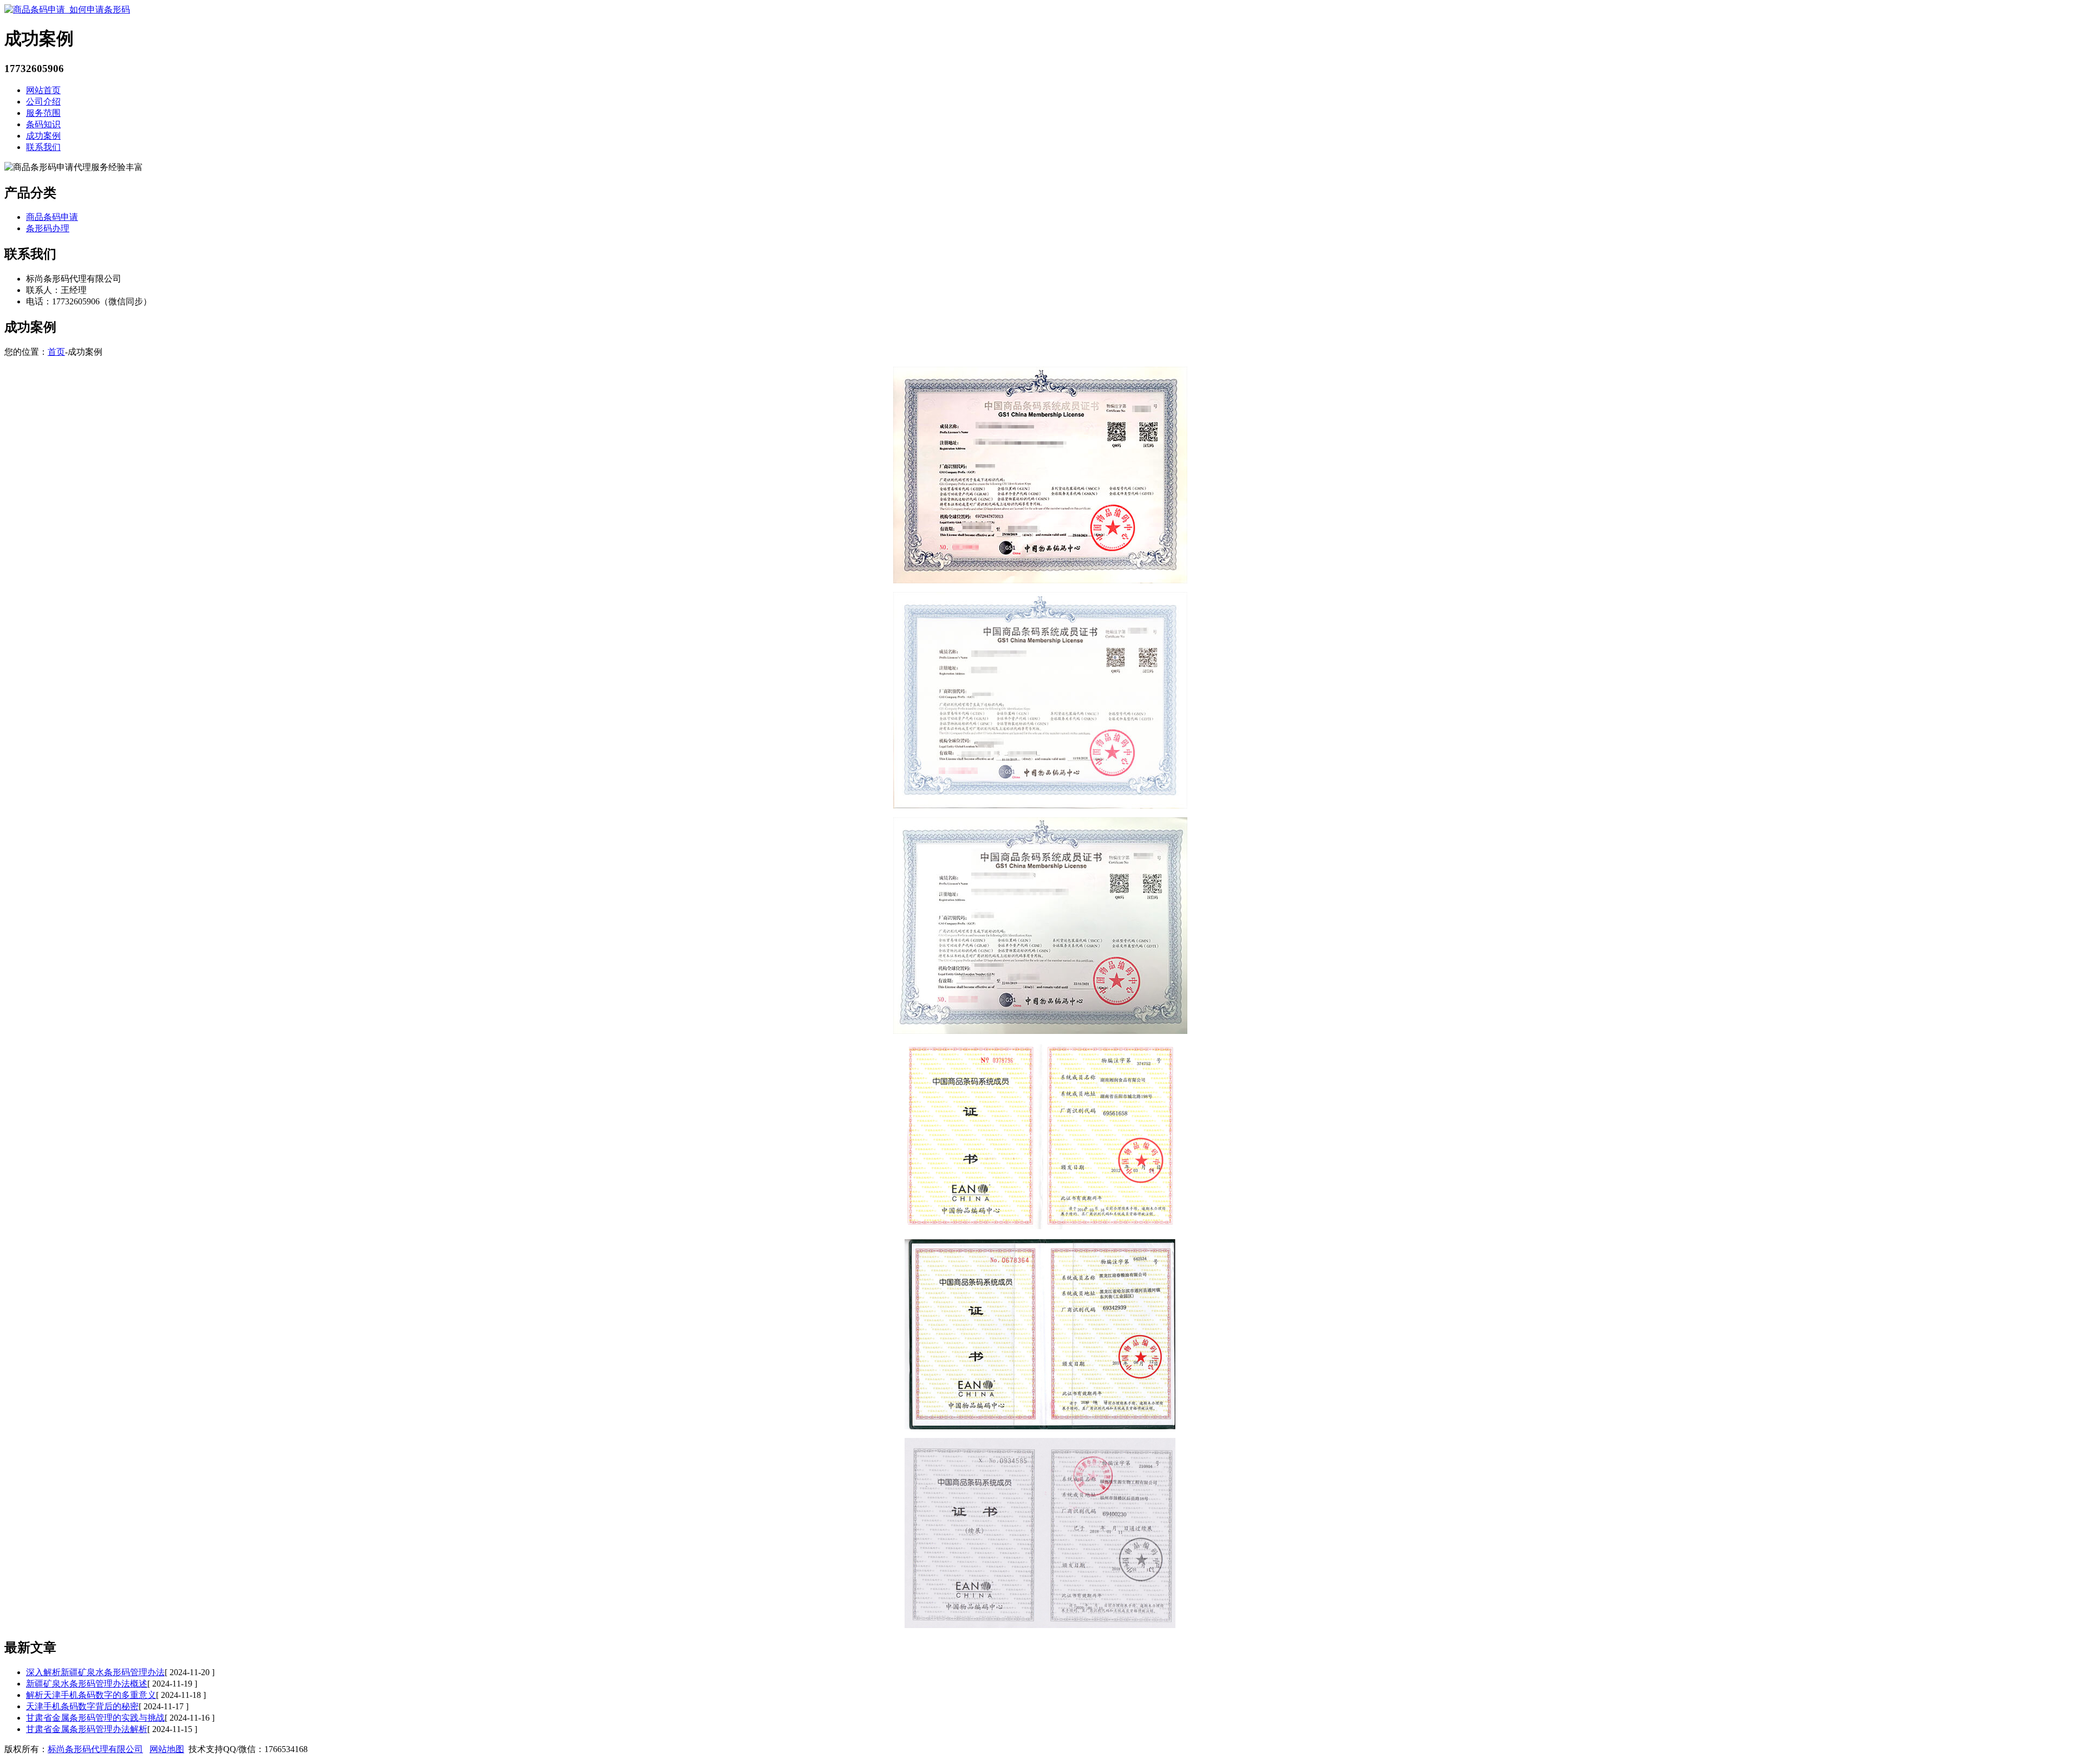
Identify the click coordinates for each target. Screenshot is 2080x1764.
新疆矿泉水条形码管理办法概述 (87, 1684)
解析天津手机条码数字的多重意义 (91, 1695)
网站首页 (43, 90)
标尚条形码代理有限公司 (95, 1749)
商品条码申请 (52, 217)
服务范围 (43, 113)
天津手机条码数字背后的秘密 (82, 1706)
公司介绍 (43, 102)
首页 (56, 352)
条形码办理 (48, 228)
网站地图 (167, 1749)
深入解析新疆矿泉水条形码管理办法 (95, 1672)
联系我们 (43, 147)
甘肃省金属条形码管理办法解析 (87, 1729)
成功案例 (43, 136)
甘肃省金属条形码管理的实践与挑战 (95, 1718)
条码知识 (43, 124)
